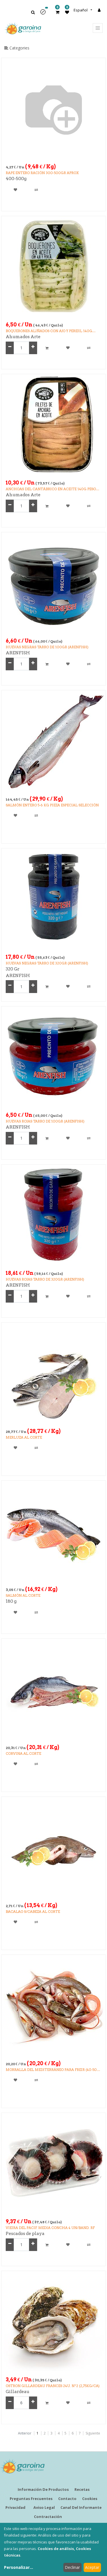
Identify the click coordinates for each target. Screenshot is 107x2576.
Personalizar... (19, 2567)
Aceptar (92, 2567)
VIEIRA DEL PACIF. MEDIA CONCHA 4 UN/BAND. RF (50, 2228)
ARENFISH (18, 653)
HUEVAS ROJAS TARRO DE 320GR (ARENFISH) (45, 1279)
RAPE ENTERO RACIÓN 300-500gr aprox (42, 173)
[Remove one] (10, 348)
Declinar (72, 2567)
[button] (45, 14)
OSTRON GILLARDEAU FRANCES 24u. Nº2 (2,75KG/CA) (53, 2386)
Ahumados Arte (23, 337)
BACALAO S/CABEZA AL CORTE (33, 1912)
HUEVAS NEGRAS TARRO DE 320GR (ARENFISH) (47, 963)
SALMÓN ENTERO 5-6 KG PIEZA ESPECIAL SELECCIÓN (52, 805)
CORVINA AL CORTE (23, 1753)
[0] (57, 12)
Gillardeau (18, 2392)
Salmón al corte (23, 1595)
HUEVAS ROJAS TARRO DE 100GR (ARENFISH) (45, 1121)
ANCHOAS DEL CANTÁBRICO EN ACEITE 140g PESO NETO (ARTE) (51, 489)
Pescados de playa (25, 2234)
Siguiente (93, 2433)
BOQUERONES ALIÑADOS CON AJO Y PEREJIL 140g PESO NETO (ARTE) (49, 331)
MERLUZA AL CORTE (24, 1437)
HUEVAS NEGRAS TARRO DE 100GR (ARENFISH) (47, 647)
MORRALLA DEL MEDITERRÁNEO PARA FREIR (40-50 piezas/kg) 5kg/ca (51, 2070)
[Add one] (33, 348)
